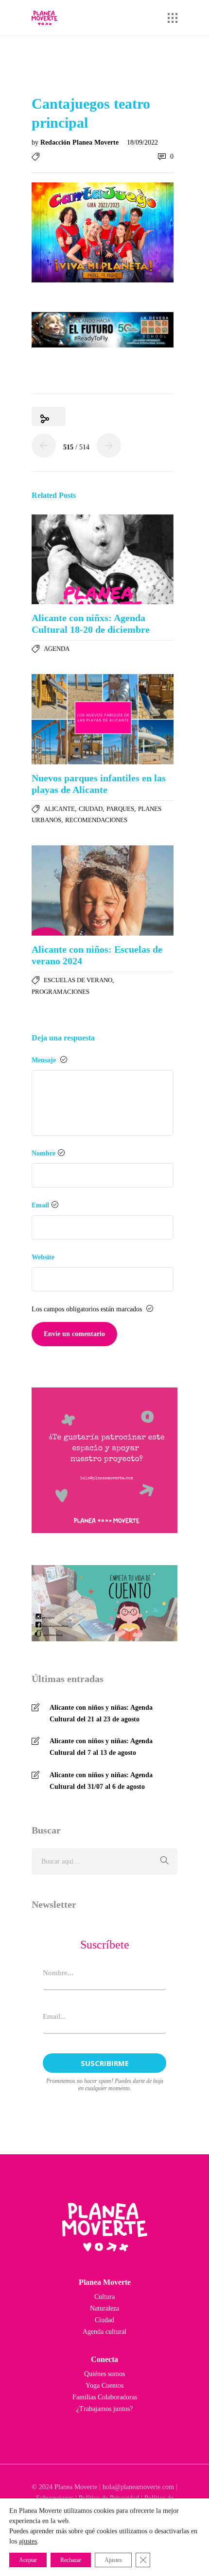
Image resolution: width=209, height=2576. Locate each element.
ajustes (28, 2541)
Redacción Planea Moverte (80, 142)
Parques (120, 809)
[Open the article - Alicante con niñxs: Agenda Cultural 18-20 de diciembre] (103, 560)
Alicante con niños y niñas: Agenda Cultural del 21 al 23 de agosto (101, 1713)
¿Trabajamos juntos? (104, 2409)
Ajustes (113, 2560)
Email (40, 1205)
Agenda (57, 649)
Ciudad (91, 809)
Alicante (59, 809)
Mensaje (45, 1060)
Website (43, 1257)
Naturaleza (104, 2308)
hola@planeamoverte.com (138, 2487)
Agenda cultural (104, 2332)
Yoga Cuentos (104, 2386)
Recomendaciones (96, 820)
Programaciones (61, 992)
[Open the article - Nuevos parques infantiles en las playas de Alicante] (103, 719)
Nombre (44, 1153)
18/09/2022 (142, 142)
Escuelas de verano (78, 980)
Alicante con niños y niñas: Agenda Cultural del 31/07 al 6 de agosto (101, 1781)
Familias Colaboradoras (105, 2397)
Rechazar (71, 2560)
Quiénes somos (104, 2374)
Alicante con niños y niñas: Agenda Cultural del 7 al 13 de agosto (101, 1747)
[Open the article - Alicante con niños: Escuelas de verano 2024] (103, 891)
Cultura (104, 2297)
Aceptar (28, 2560)
